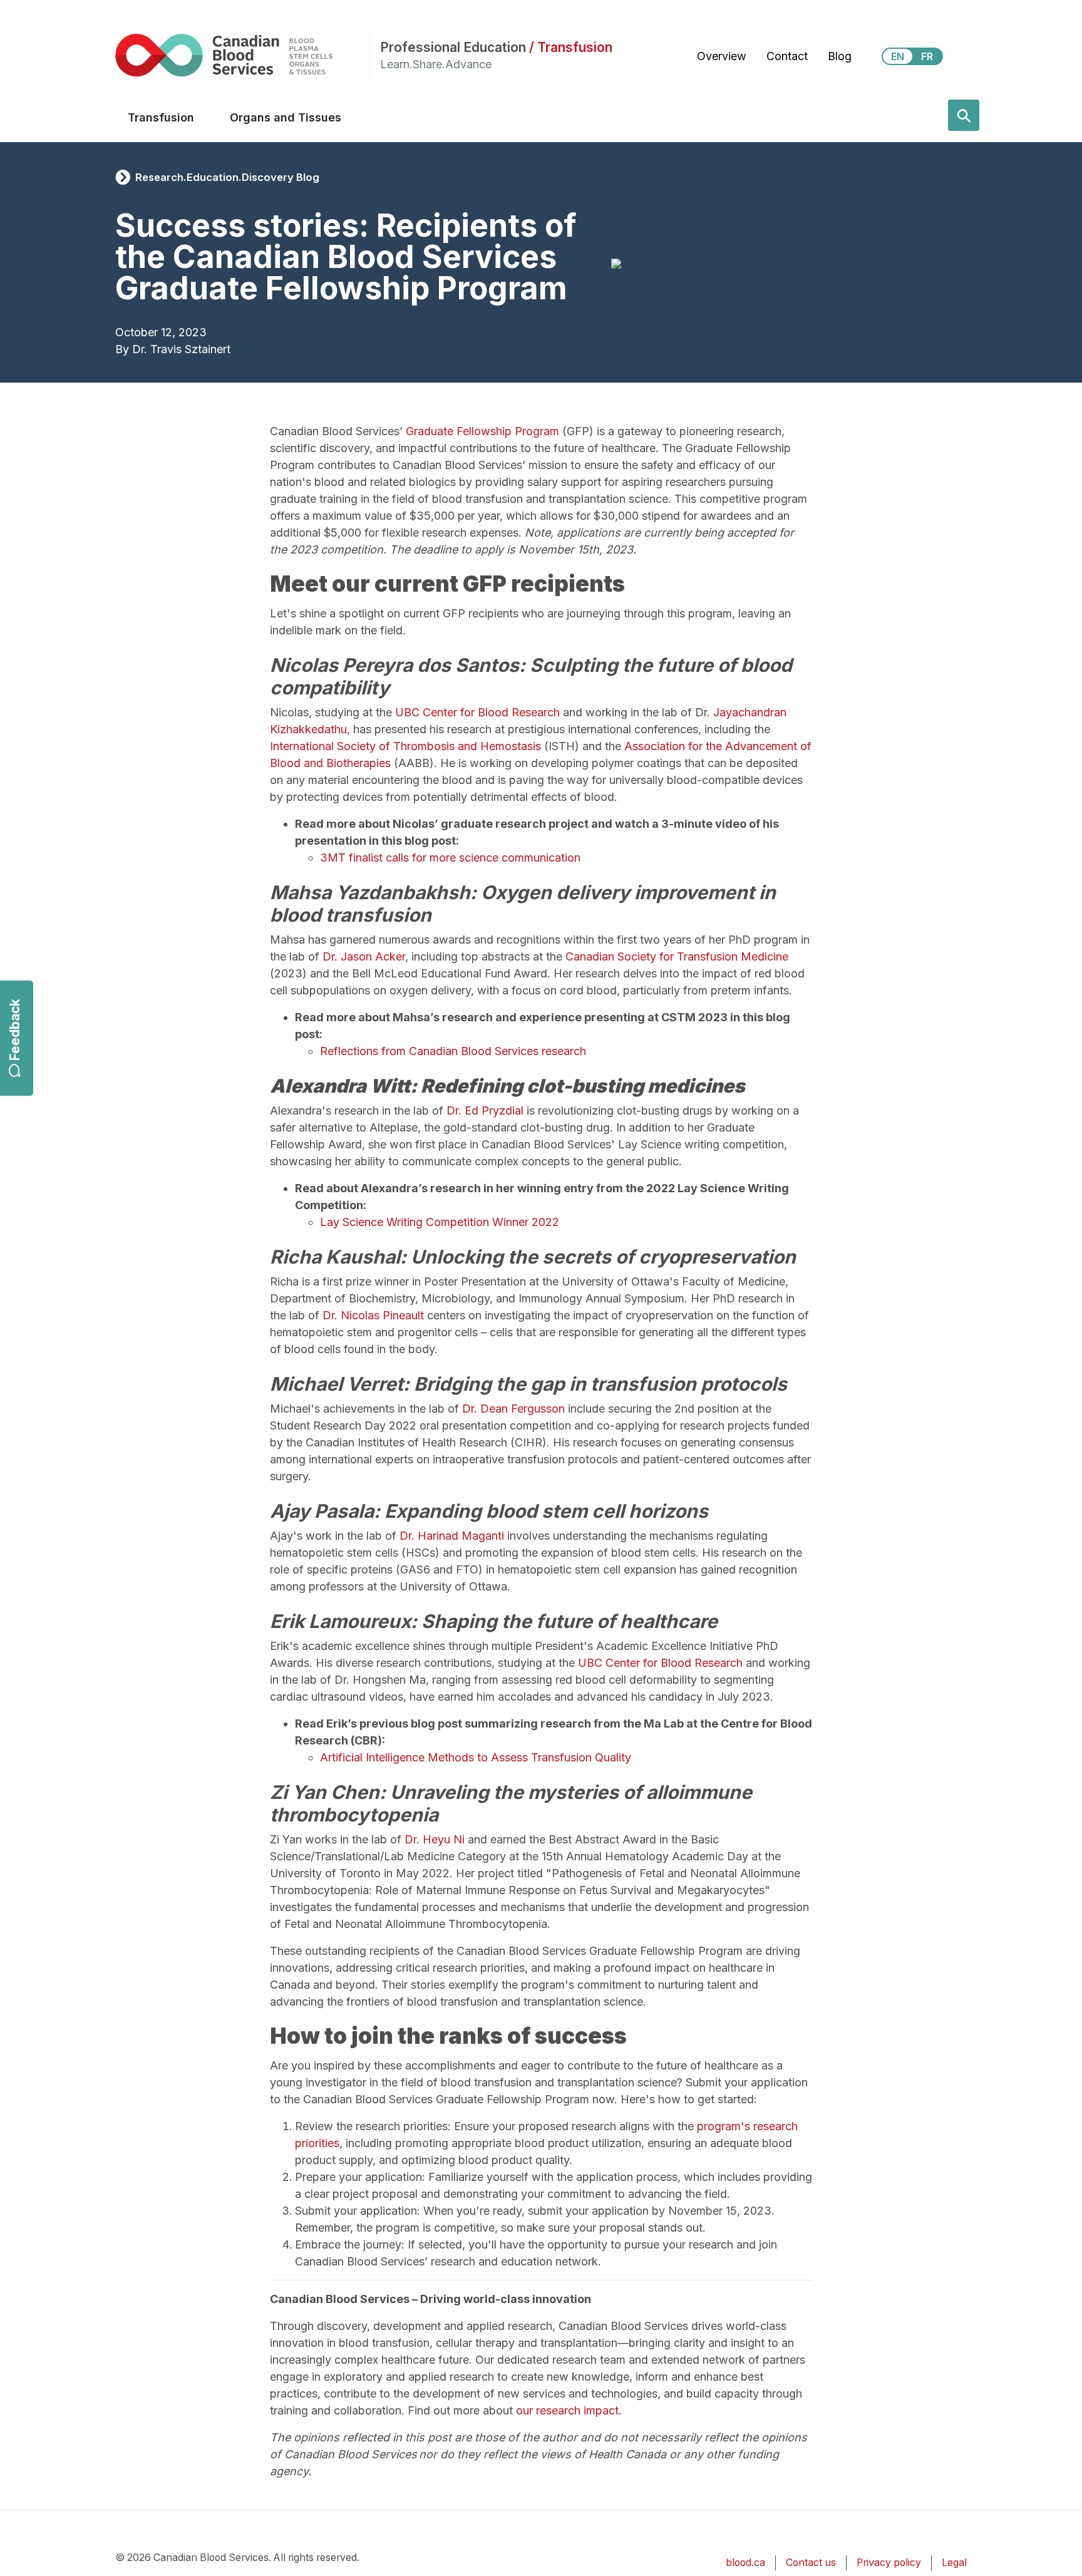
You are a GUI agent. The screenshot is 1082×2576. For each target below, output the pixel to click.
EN (898, 56)
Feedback (15, 1030)
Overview (722, 56)
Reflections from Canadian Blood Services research (453, 1051)
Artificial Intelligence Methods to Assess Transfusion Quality (476, 1757)
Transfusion (161, 117)
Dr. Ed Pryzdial (485, 1110)
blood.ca (745, 2563)
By (122, 349)
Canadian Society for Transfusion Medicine (677, 956)
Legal (954, 2563)
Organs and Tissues (286, 117)
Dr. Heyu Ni (435, 1839)
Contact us (811, 2563)
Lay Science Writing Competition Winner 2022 (440, 1222)
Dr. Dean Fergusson (513, 1409)
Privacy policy (889, 2563)
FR (927, 56)
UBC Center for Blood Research (477, 712)
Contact (787, 56)
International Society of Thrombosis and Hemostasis (405, 746)
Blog (840, 56)
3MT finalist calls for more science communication (450, 858)
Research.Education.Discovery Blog (227, 177)
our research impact (567, 2410)
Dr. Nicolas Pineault (373, 1315)
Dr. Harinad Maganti (452, 1536)
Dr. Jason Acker (364, 956)
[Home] (242, 55)
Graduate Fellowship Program (482, 431)
